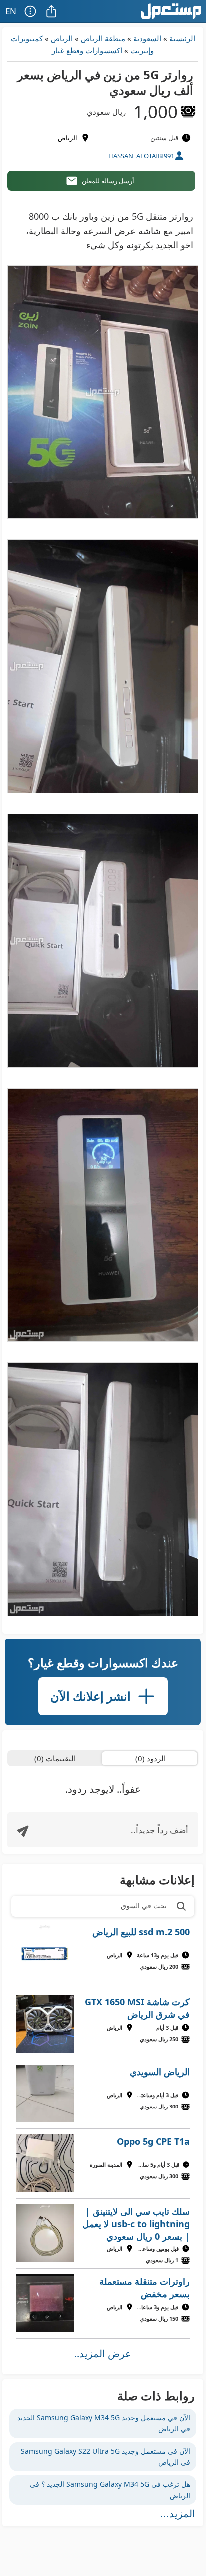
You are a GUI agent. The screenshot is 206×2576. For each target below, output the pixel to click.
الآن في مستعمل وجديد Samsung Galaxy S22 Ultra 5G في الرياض (106, 2457)
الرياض (62, 38)
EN (11, 11)
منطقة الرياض (103, 38)
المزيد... (178, 2514)
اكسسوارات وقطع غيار (87, 50)
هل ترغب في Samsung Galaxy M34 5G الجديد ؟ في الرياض (110, 2489)
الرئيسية (182, 38)
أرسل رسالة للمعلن (108, 181)
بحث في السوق (144, 1906)
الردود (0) (151, 1758)
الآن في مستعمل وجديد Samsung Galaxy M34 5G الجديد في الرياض (104, 2423)
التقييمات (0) (55, 1758)
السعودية (147, 38)
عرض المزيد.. (103, 2354)
